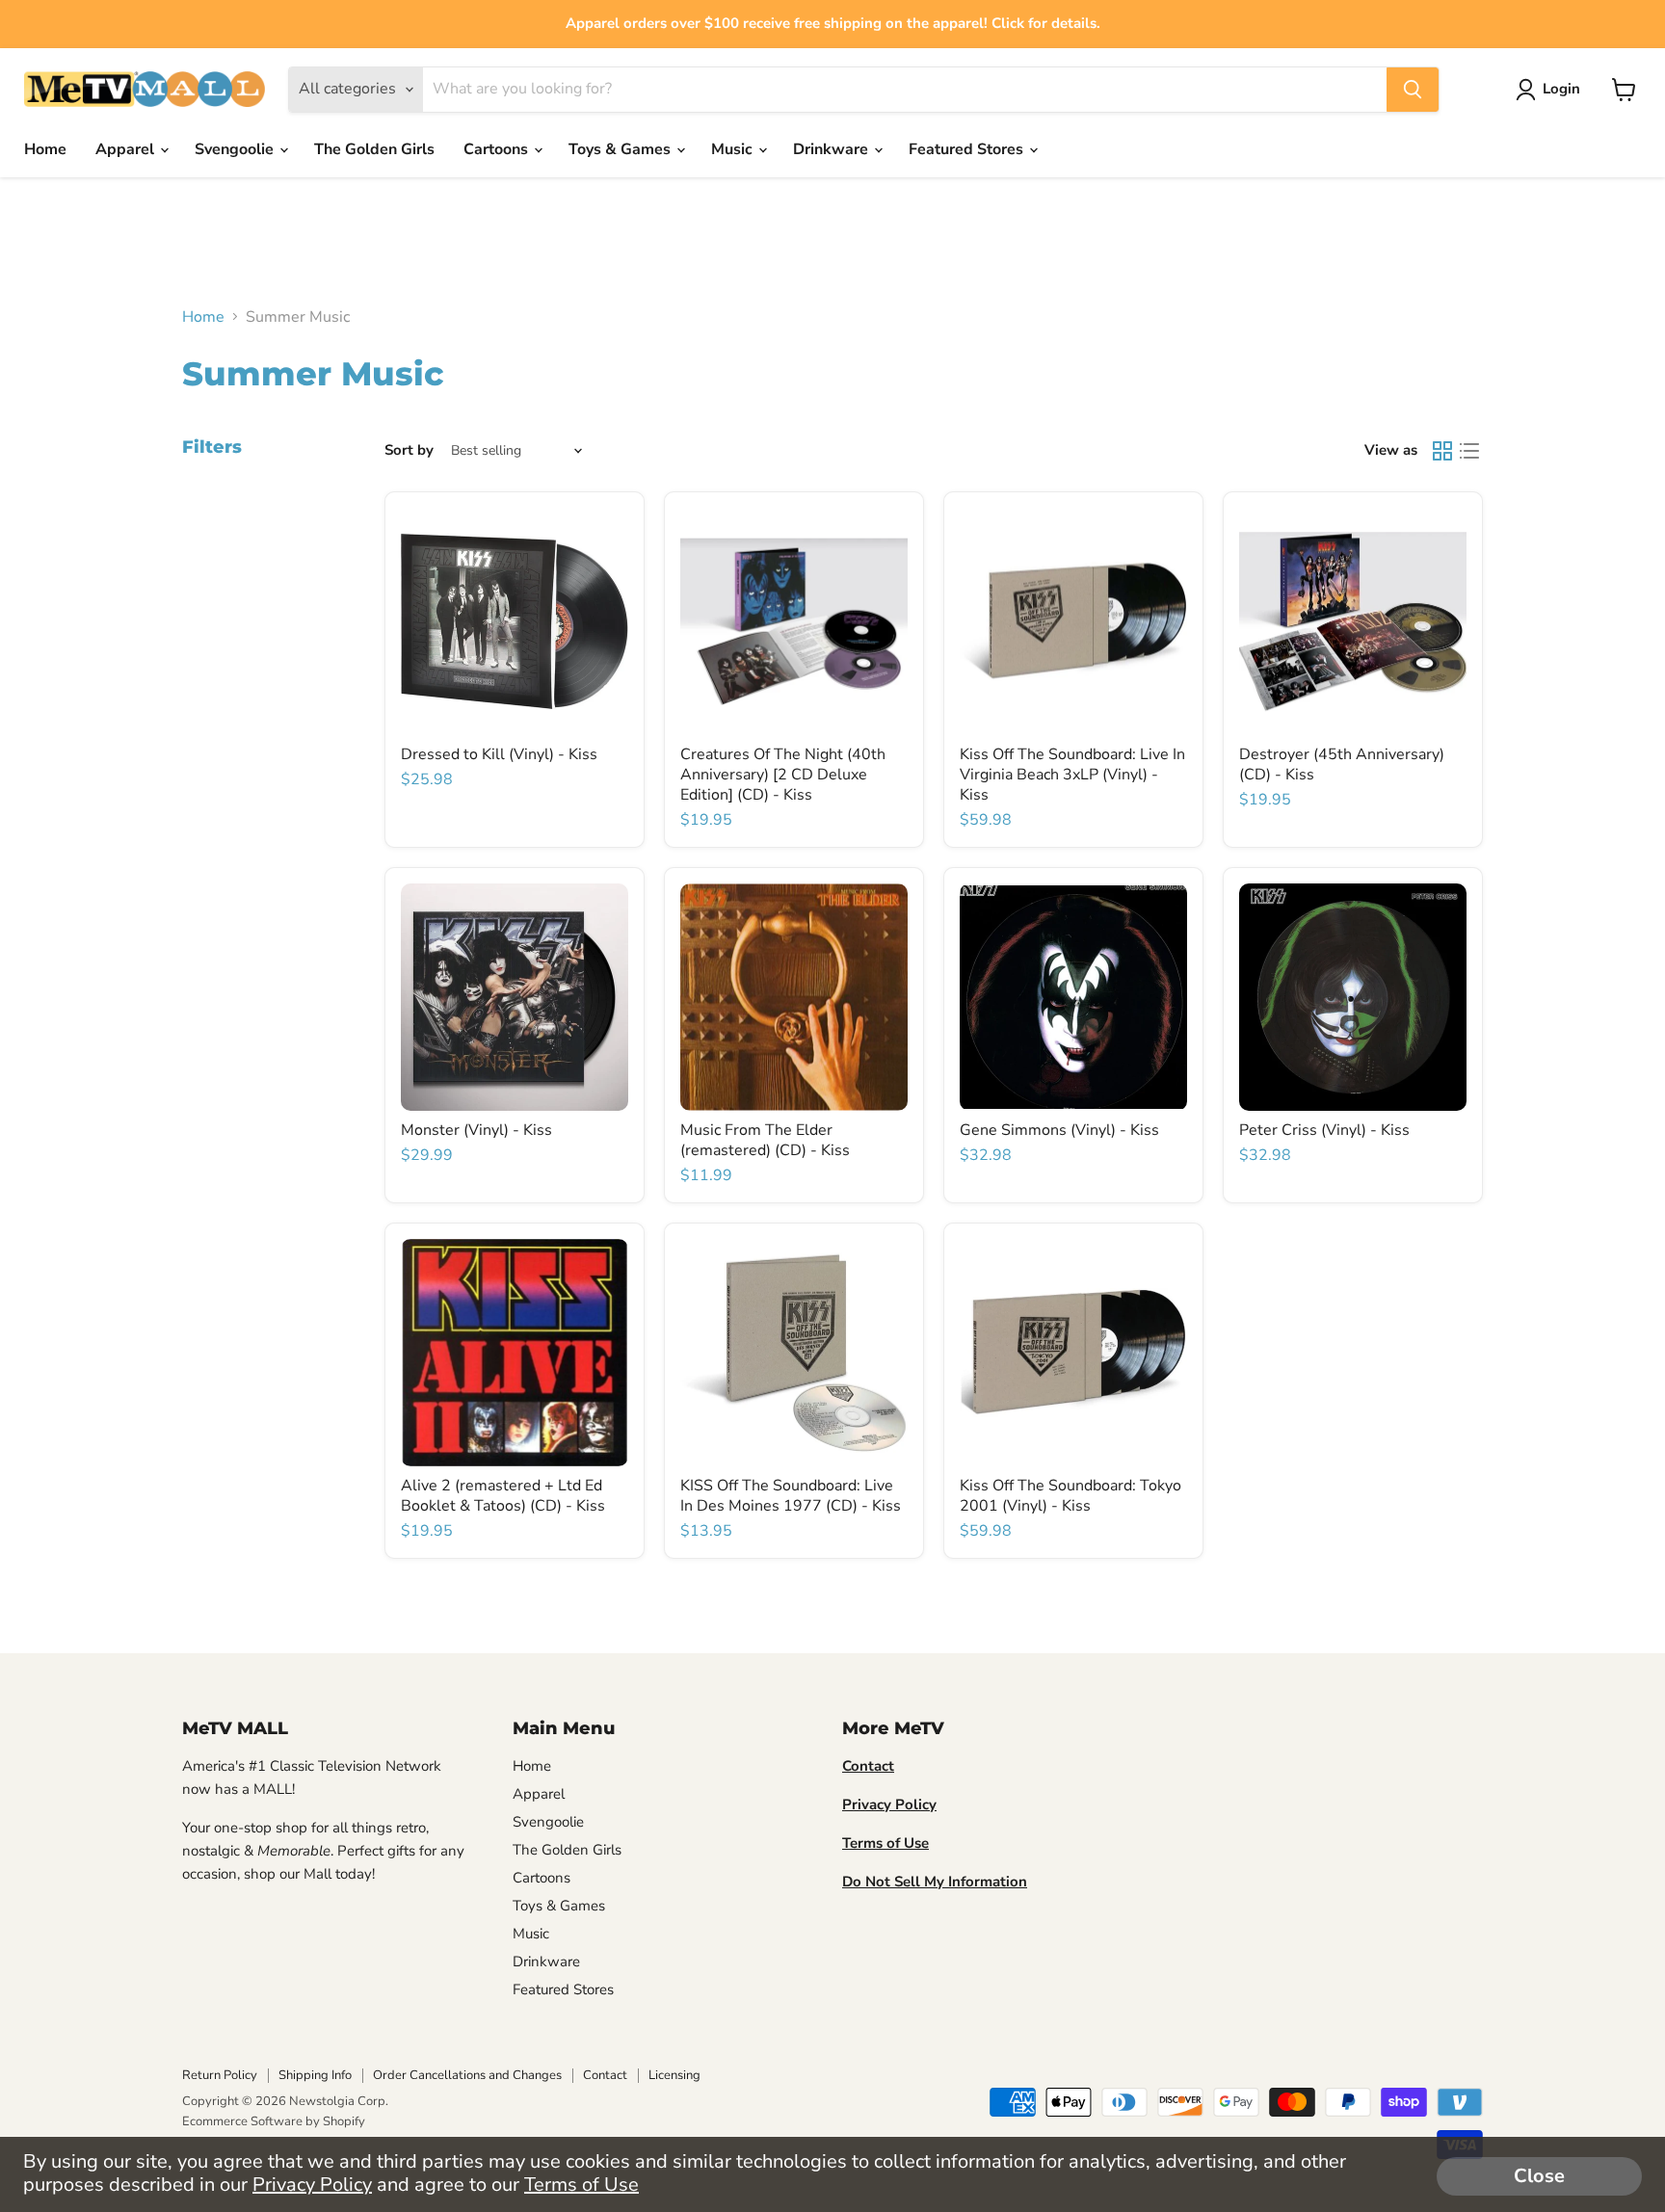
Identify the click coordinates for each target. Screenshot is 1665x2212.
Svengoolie (236, 149)
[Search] (1413, 90)
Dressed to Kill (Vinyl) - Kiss (499, 754)
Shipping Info (315, 2075)
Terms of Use (581, 2185)
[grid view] (1442, 451)
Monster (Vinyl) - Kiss (476, 1130)
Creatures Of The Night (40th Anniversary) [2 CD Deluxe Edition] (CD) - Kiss (783, 775)
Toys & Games (621, 149)
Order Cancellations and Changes (467, 2075)
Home (45, 149)
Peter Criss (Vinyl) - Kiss (1324, 1130)
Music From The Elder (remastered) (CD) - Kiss (765, 1140)
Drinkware (832, 149)
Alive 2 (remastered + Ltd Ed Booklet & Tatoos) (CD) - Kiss (503, 1496)
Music (734, 149)
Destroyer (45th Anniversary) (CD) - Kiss (1342, 764)
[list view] (1469, 451)
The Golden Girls (374, 149)
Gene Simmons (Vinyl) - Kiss (1059, 1130)
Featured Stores (968, 149)
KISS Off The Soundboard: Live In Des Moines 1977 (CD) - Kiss (791, 1496)
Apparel (127, 149)
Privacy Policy (312, 2185)
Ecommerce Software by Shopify (274, 2121)
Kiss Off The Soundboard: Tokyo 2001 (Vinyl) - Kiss (1070, 1496)
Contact (605, 2075)
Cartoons (498, 149)
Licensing (674, 2075)
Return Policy (220, 2075)
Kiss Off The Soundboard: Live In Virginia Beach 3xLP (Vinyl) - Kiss (1072, 775)
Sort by (409, 450)
